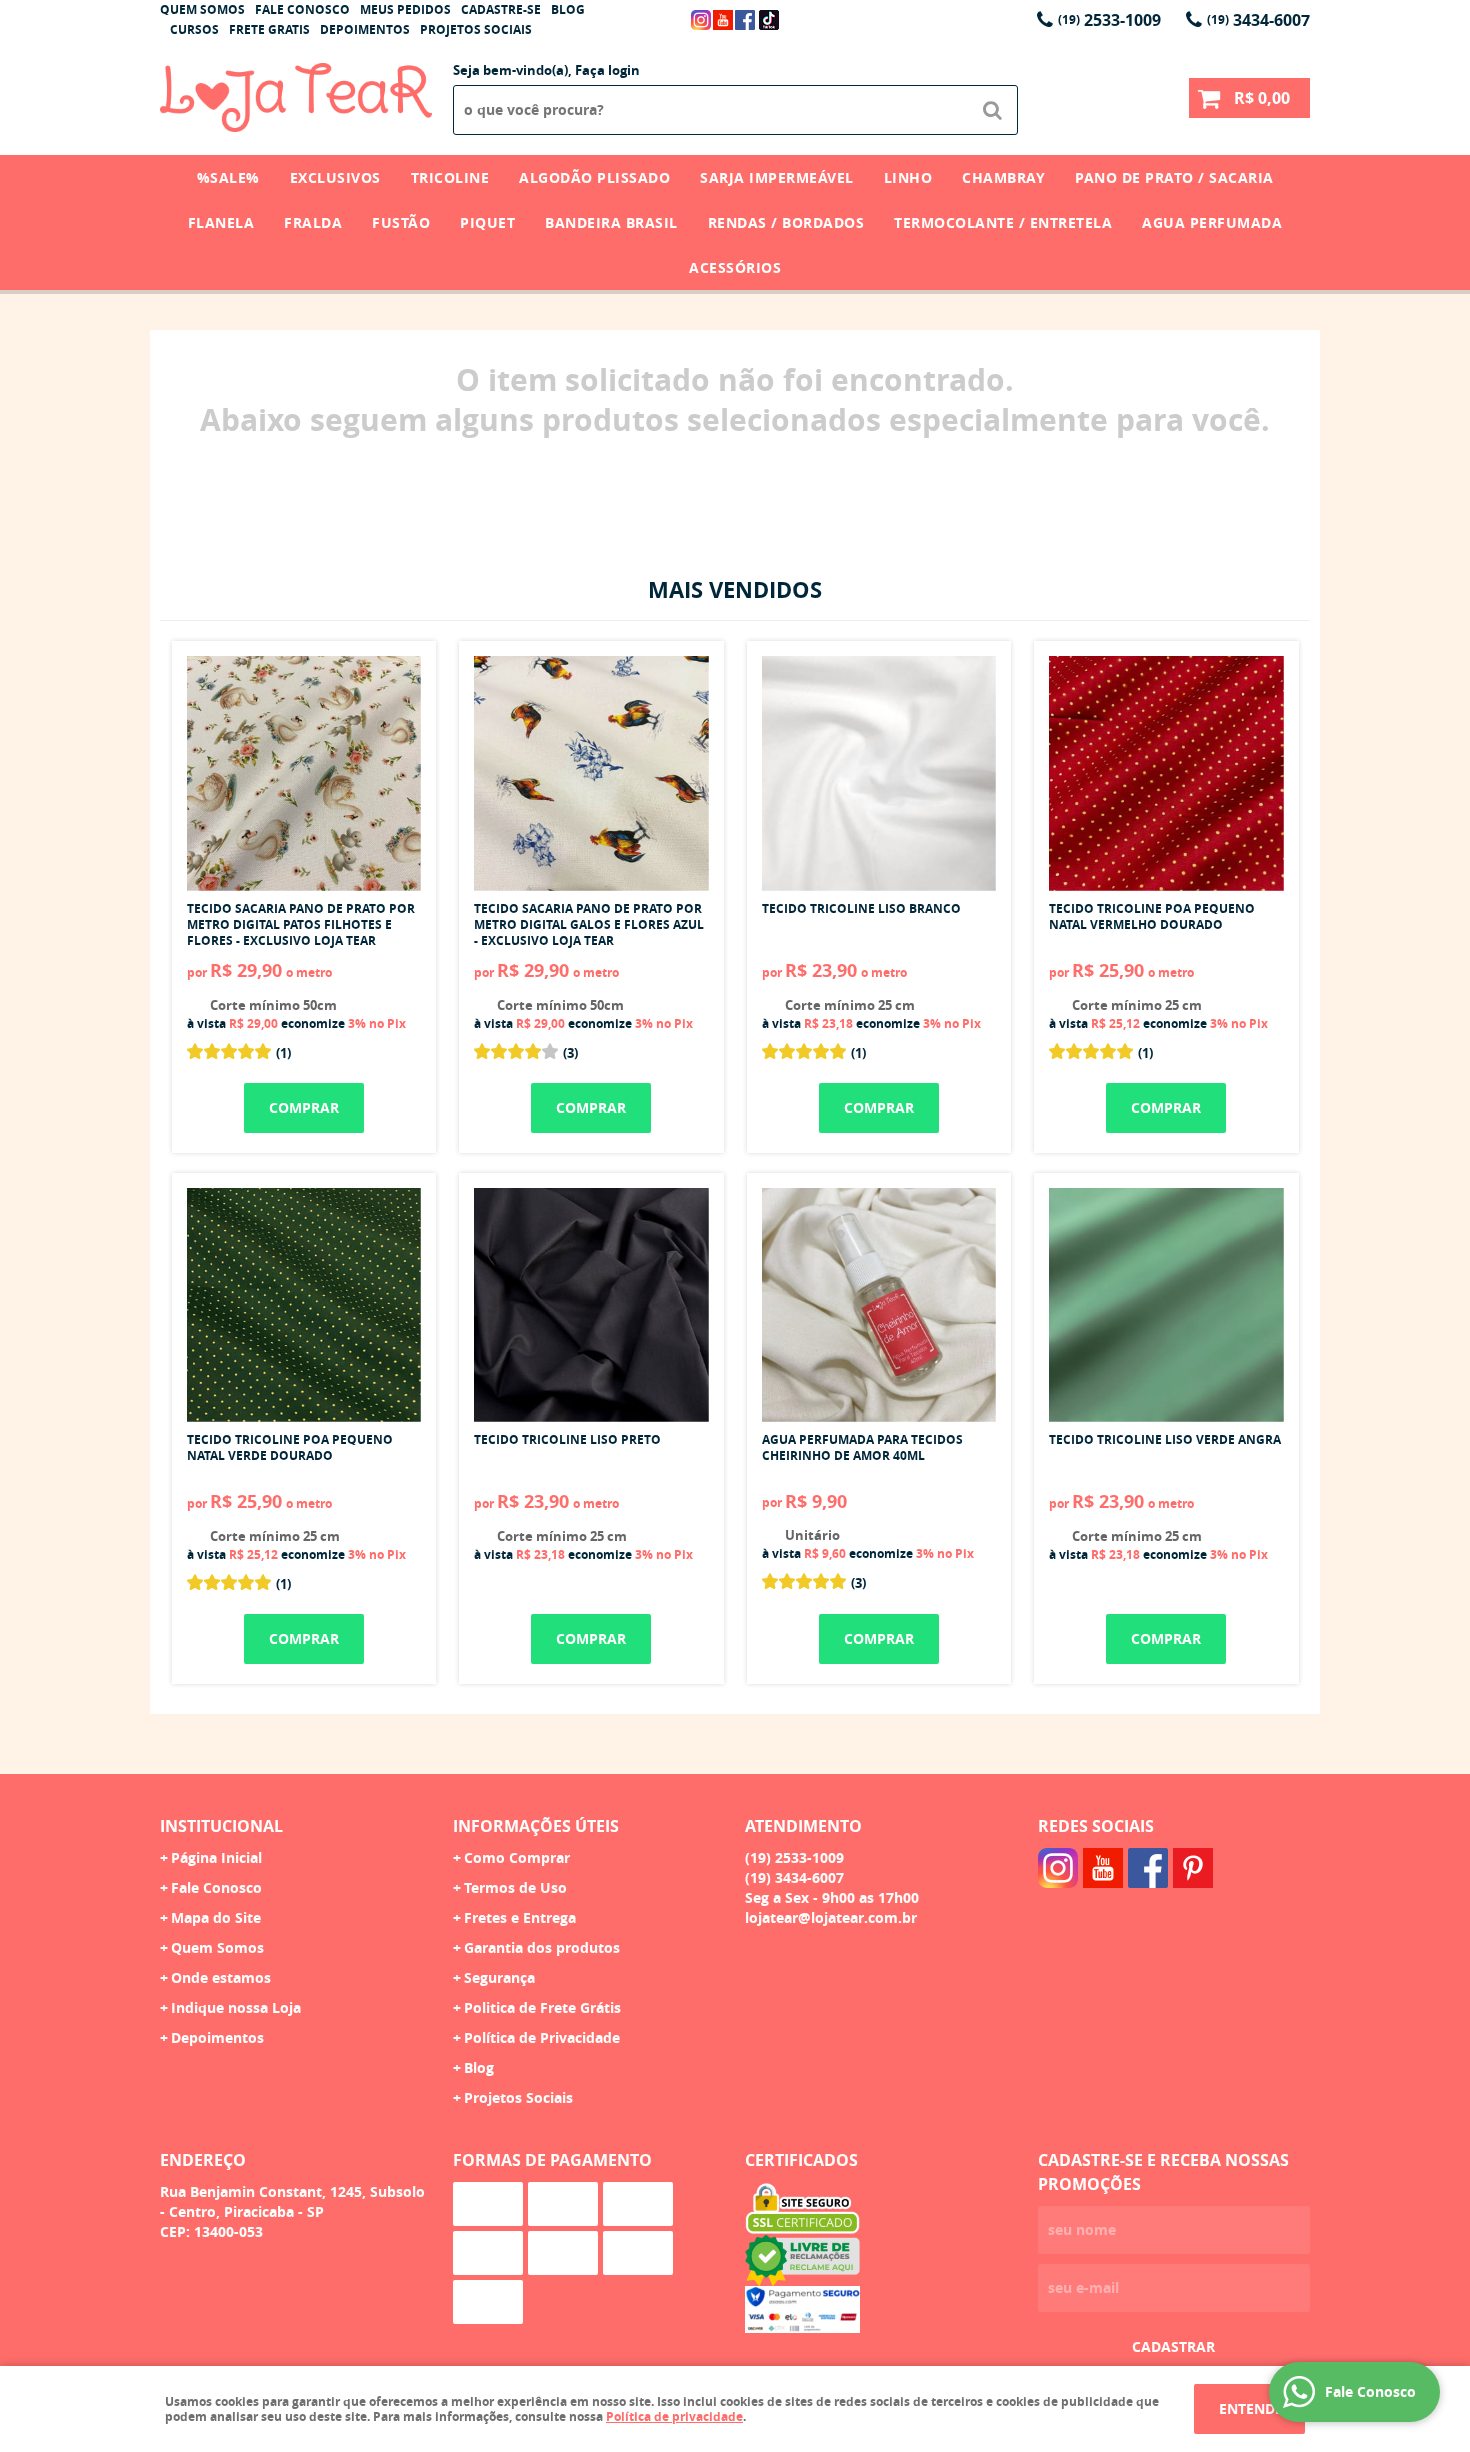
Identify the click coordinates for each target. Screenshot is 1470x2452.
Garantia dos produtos (542, 1947)
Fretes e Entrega (520, 1917)
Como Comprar (517, 1857)
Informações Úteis (536, 1826)
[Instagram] (701, 20)
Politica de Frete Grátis (542, 2007)
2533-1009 (1109, 20)
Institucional (221, 1826)
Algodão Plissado (594, 177)
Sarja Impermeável (777, 177)
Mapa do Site (216, 1917)
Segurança (499, 1977)
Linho (908, 177)
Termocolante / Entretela (1003, 222)
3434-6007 (1258, 20)
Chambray (1003, 177)
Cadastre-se (501, 9)
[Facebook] (745, 20)
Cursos (194, 29)
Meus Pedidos (405, 9)
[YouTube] (723, 20)
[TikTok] (769, 20)
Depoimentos (365, 29)
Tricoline (450, 177)
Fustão (401, 222)
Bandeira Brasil (611, 222)
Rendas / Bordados (786, 222)
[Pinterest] (1193, 1868)
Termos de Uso (515, 1887)
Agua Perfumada (1212, 222)
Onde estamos (221, 1977)
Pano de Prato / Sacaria (1174, 177)
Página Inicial (216, 1857)
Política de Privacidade (542, 2037)
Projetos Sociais (476, 29)
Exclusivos (335, 177)
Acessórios (735, 267)
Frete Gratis (269, 29)
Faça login (607, 70)
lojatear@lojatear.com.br (831, 1917)
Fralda (313, 222)
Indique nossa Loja (236, 2007)
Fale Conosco (302, 9)
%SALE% (228, 177)
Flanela (221, 222)
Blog (568, 9)
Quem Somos (202, 9)
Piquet (487, 222)
